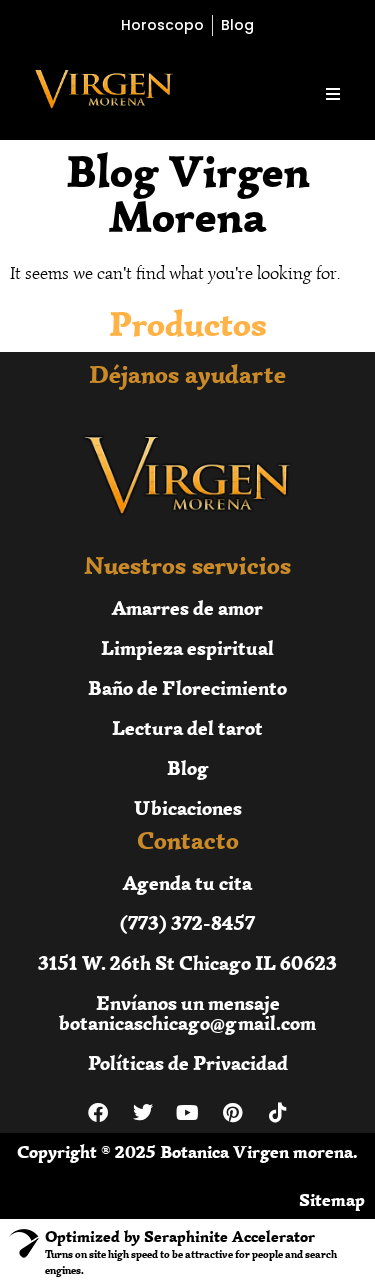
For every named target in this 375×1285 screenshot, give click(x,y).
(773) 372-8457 (187, 922)
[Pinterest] (233, 1113)
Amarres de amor (187, 607)
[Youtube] (188, 1113)
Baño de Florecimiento (187, 687)
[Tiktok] (278, 1113)
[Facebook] (98, 1113)
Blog (188, 767)
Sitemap (332, 1200)
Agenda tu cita (187, 882)
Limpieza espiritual (187, 647)
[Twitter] (143, 1113)
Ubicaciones (188, 807)
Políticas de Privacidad (188, 1062)
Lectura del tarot (187, 727)
